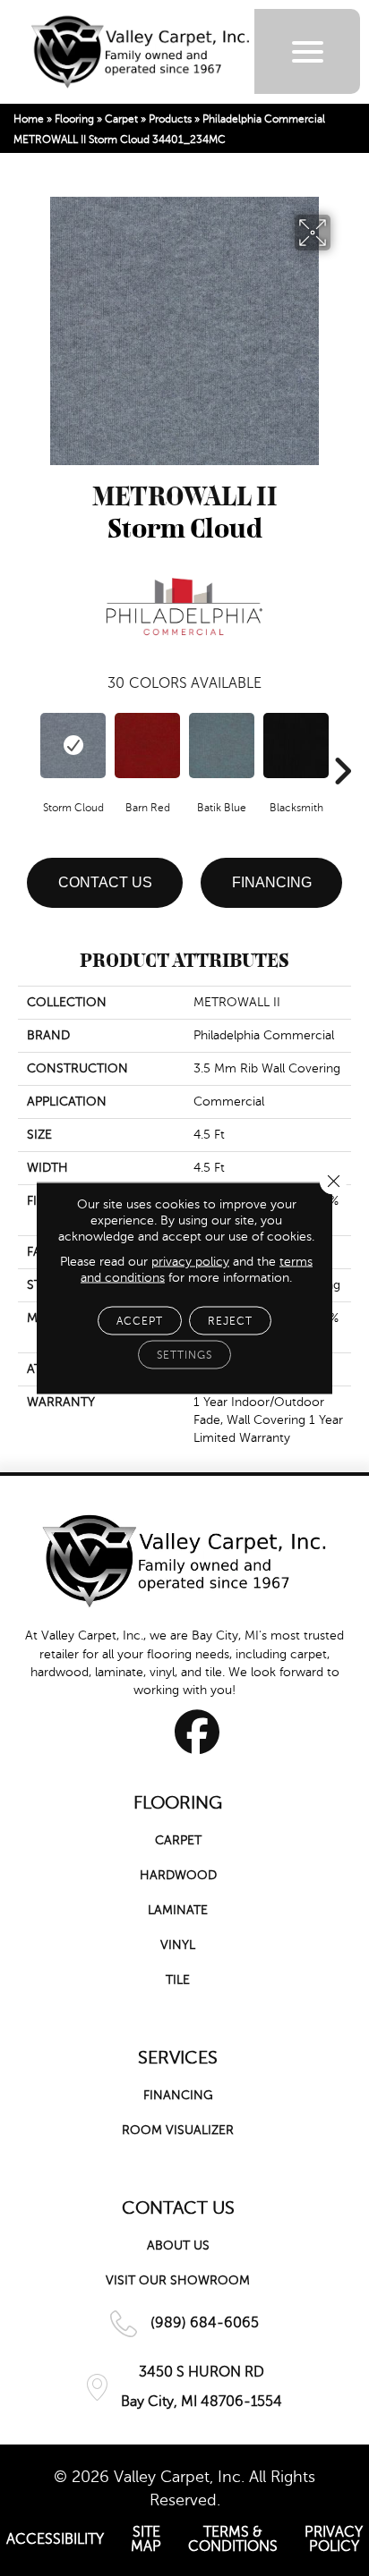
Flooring (74, 119)
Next (342, 744)
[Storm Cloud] (73, 746)
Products (170, 119)
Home (29, 119)
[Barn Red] (147, 746)
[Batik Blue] (222, 746)
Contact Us (105, 882)
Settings (184, 1355)
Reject (230, 1321)
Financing (272, 882)
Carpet (121, 119)
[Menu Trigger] (308, 51)
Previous (27, 744)
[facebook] (197, 1732)
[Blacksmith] (296, 746)
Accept (140, 1321)
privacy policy (190, 1262)
